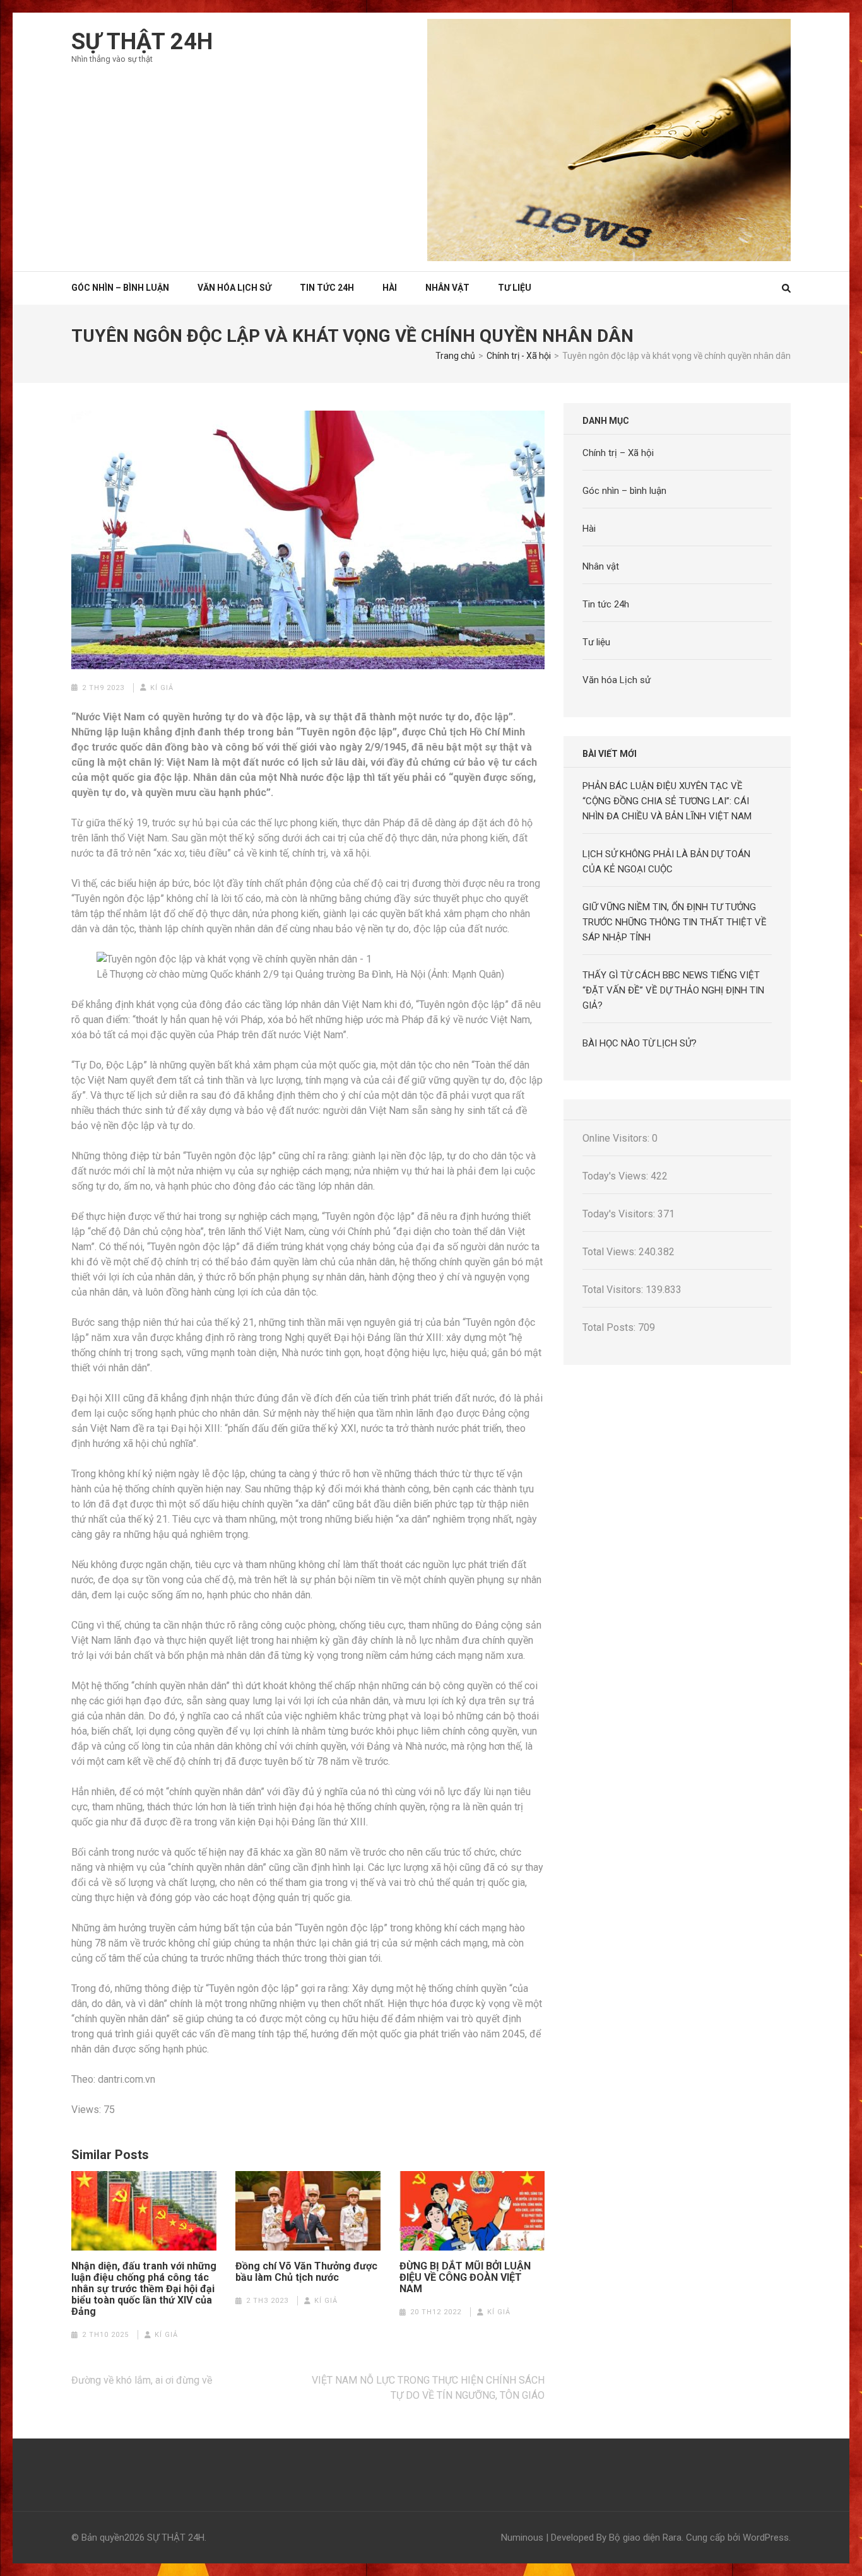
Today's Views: (617, 1176)
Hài (390, 288)
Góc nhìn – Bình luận (120, 288)
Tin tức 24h (327, 288)
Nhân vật (447, 288)
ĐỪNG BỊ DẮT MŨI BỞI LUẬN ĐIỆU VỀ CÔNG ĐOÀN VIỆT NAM (465, 2278)
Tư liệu (515, 288)
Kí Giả (162, 688)
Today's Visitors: (620, 1214)
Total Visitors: (614, 1290)
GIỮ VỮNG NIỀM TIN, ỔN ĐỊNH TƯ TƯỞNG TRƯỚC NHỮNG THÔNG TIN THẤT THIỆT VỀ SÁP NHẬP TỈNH (675, 922)
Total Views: (611, 1252)
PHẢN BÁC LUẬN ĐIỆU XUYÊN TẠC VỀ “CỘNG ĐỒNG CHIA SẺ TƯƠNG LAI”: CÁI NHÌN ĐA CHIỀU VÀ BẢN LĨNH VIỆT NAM (667, 801)
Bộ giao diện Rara (645, 2538)
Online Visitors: (617, 1138)
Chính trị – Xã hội (618, 453)
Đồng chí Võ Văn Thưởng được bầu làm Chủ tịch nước (306, 2272)
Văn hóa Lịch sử (234, 288)
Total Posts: (610, 1327)
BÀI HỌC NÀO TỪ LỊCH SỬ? (640, 1043)
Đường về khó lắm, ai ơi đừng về (142, 2380)
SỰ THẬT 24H (142, 42)
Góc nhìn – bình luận (624, 491)
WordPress (766, 2538)
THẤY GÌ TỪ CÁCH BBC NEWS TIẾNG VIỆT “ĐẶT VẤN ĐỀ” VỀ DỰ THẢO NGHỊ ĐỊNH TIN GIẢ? (673, 990)
